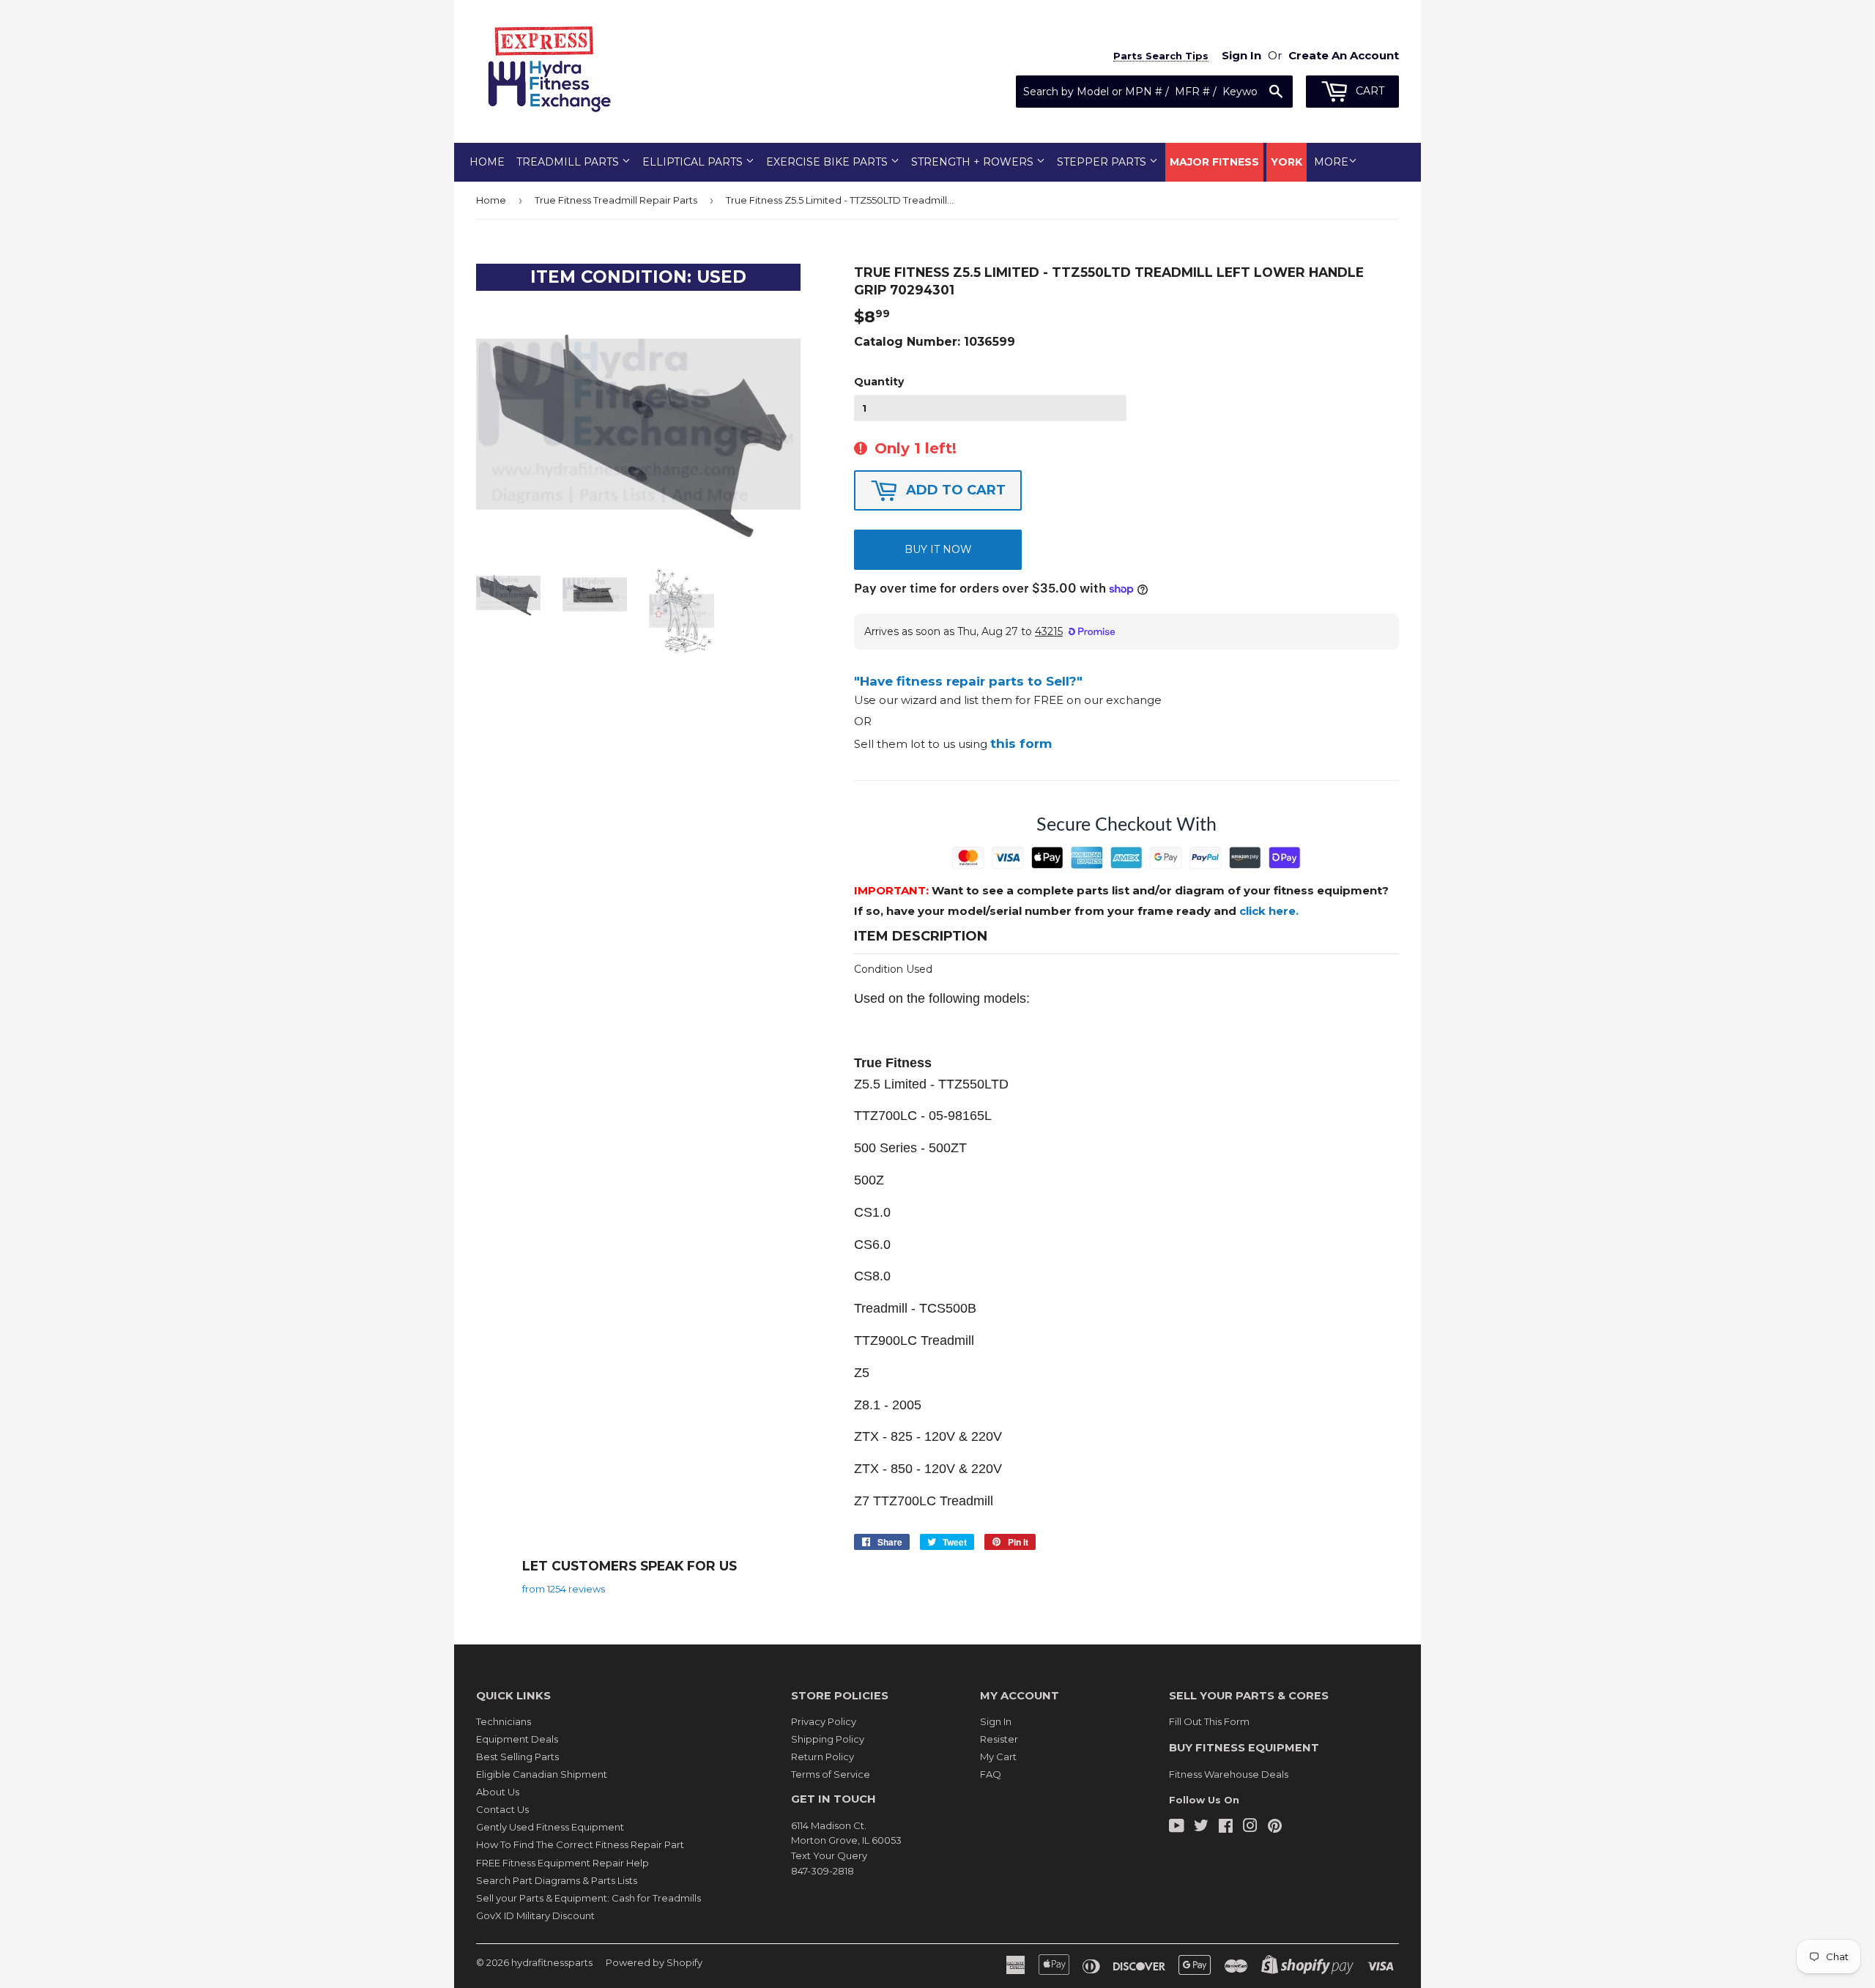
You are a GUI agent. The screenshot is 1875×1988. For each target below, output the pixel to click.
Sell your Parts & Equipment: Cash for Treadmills (589, 1898)
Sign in (1241, 55)
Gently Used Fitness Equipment (550, 1827)
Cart (1369, 91)
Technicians (504, 1721)
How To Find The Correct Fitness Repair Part (580, 1844)
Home (487, 162)
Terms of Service (831, 1774)
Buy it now (938, 549)
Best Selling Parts (517, 1757)
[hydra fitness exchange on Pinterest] (1275, 1828)
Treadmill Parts (569, 162)
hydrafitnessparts (552, 1962)
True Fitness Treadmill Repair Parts (616, 200)
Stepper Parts (1103, 162)
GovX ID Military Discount (535, 1915)
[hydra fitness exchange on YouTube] (1177, 1828)
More (1331, 162)
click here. (1269, 911)
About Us (498, 1792)
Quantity (879, 382)
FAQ (991, 1774)
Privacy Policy (824, 1721)
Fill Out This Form (1209, 1721)
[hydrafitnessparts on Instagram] (1250, 1828)
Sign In (996, 1721)
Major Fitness (1214, 162)
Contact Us (502, 1809)
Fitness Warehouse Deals (1229, 1774)
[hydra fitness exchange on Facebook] (1226, 1828)
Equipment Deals (517, 1739)
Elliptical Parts (694, 162)
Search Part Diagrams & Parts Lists (557, 1880)
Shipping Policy (828, 1739)
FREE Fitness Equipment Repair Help (562, 1863)
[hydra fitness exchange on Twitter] (1201, 1828)
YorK (1286, 162)
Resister (999, 1739)
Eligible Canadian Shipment (542, 1774)
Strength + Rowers (974, 162)
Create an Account (1344, 55)
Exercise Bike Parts (828, 162)
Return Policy (823, 1757)
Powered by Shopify (654, 1962)
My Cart (998, 1757)
